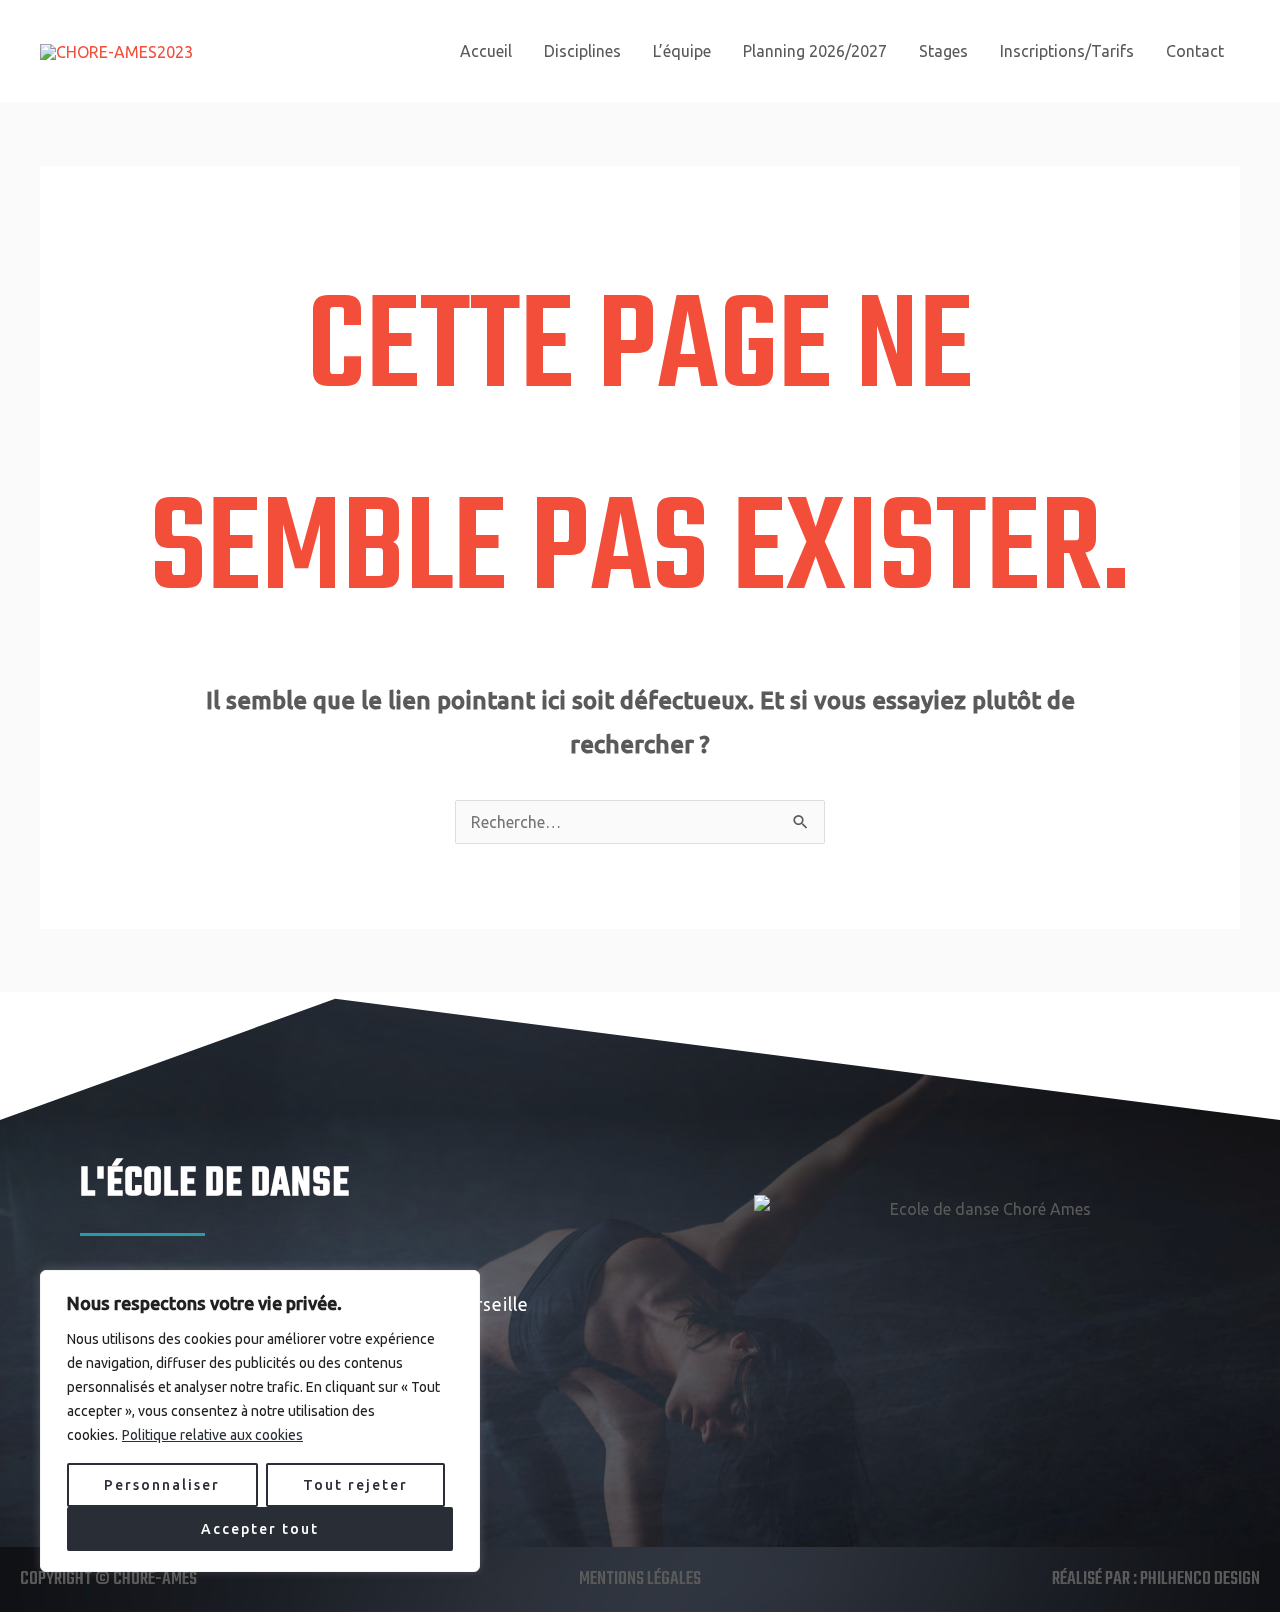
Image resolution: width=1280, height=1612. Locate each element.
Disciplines (582, 51)
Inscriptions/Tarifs (1067, 51)
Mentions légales (640, 1579)
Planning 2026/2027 (815, 51)
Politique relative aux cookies (212, 1435)
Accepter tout (260, 1529)
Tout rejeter (355, 1485)
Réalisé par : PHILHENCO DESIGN (1156, 1579)
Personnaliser (162, 1485)
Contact (1195, 51)
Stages (943, 51)
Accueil (486, 51)
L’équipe (682, 51)
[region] (260, 1421)
